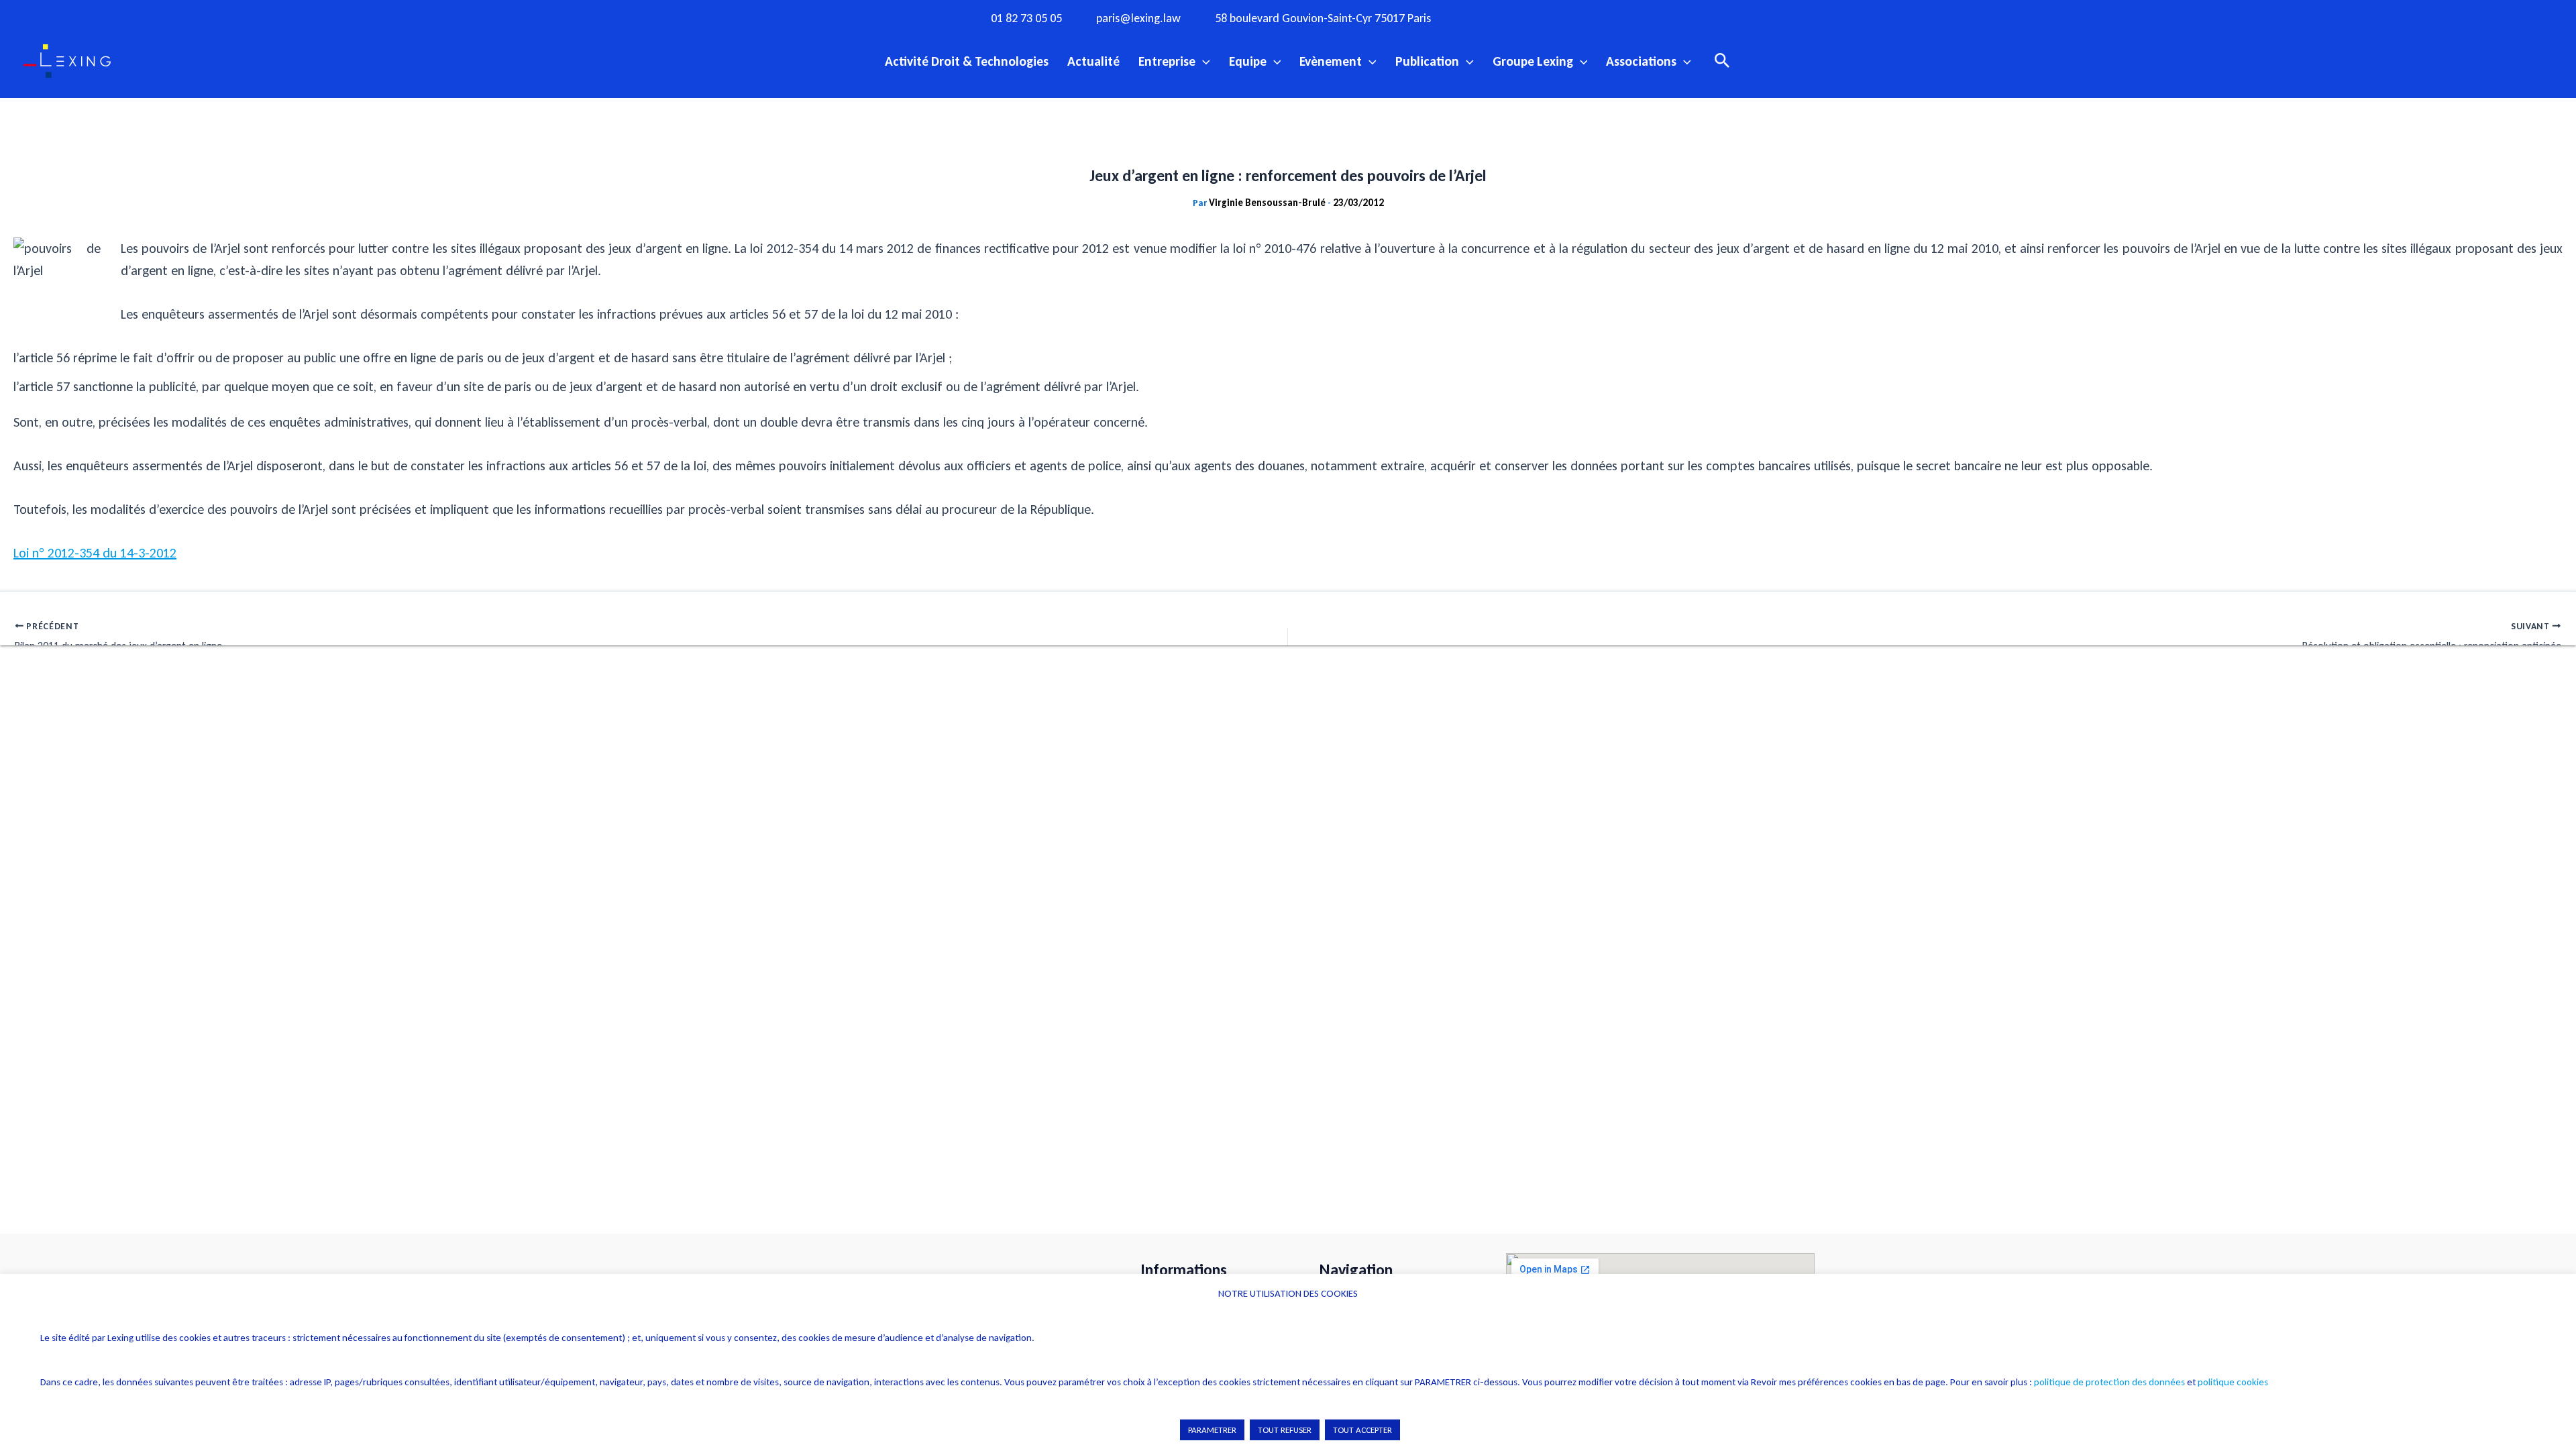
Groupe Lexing (1533, 61)
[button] (1203, 61)
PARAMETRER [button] (1212, 1430)
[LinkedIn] (1596, 17)
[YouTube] (1568, 17)
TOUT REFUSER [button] (1285, 1430)
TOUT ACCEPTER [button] (1362, 1430)
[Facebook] (1486, 17)
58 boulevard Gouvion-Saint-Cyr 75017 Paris (1323, 18)
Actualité (1093, 61)
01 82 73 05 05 (1026, 18)
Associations (1641, 61)
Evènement (1331, 61)
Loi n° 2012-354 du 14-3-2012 (95, 553)
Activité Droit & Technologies (967, 61)
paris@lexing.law (1138, 18)
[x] (1541, 17)
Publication (1427, 61)
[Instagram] (1513, 17)
